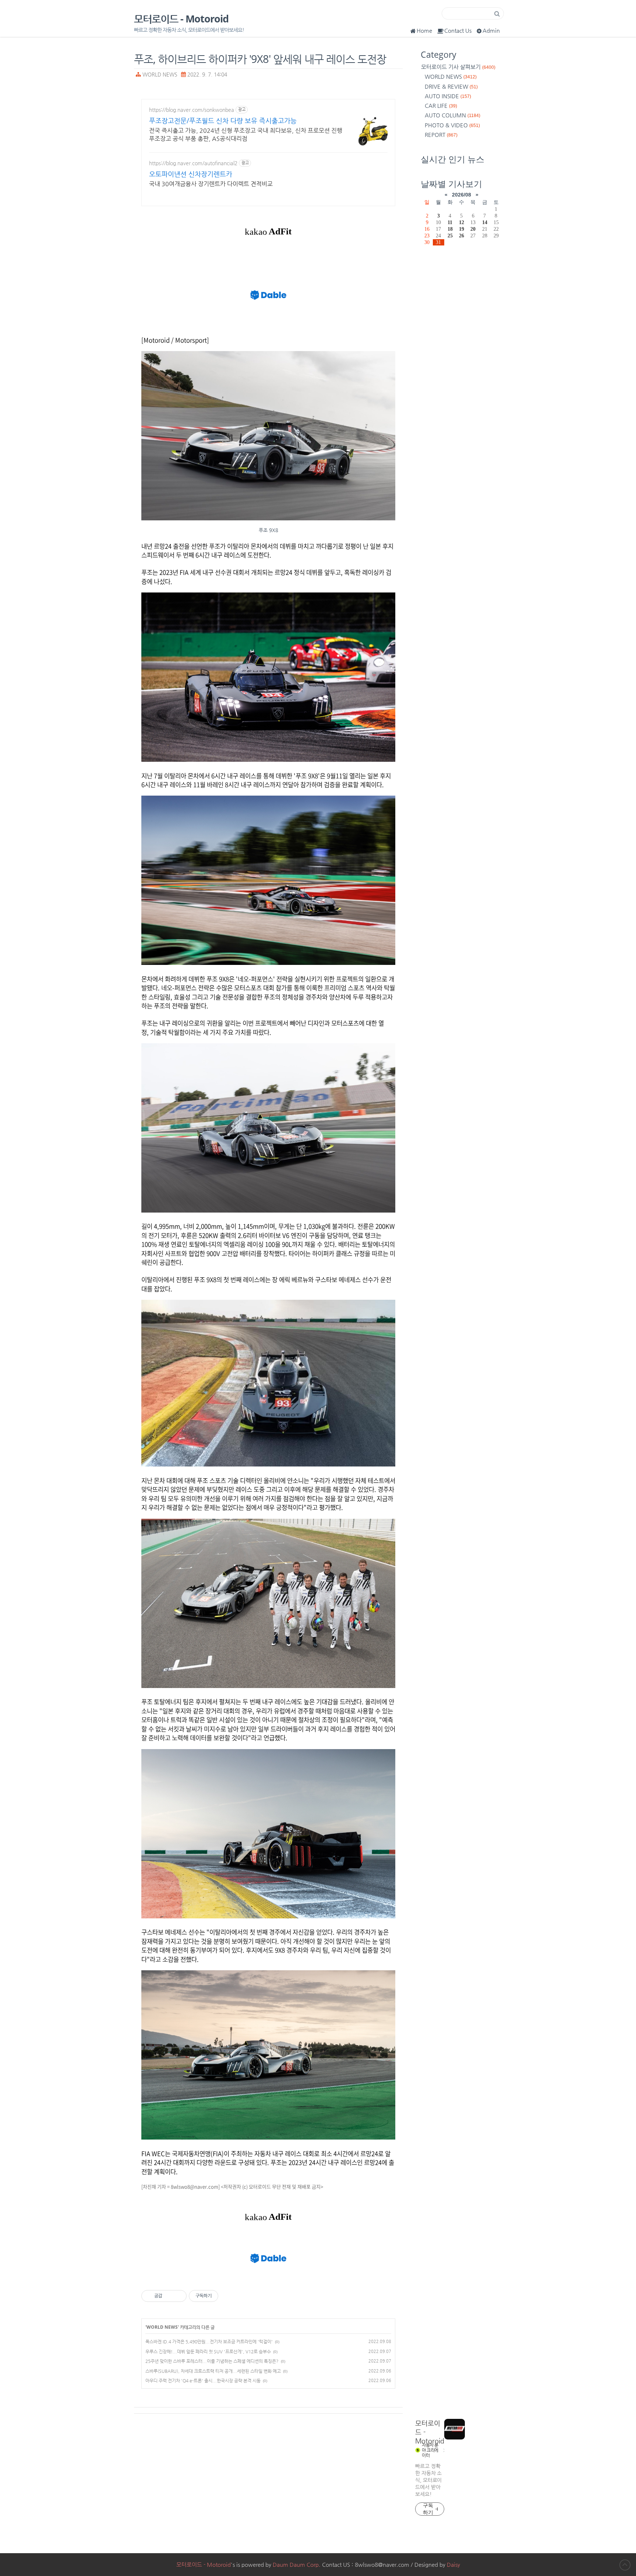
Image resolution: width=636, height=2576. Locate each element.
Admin (491, 30)
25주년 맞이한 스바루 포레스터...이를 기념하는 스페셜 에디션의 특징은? (212, 2361)
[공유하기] (169, 2296)
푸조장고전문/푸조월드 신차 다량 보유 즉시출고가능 (223, 121)
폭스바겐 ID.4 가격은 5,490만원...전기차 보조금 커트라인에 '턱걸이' (209, 2342)
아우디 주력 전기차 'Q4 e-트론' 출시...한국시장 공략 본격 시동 (203, 2381)
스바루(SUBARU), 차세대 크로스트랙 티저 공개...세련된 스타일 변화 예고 (213, 2371)
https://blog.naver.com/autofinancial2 (193, 163)
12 (462, 222)
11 (450, 222)
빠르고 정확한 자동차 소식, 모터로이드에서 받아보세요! (428, 2480)
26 (462, 236)
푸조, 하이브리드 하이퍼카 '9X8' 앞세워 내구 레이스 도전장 (260, 59)
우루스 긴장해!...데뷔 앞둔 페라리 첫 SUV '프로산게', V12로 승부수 (208, 2352)
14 (485, 222)
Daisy (453, 2564)
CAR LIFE (441, 105)
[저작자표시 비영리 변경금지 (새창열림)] (228, 2296)
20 (473, 229)
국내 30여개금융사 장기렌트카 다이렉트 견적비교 (211, 184)
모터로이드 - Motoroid (181, 19)
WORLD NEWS (160, 75)
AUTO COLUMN (453, 115)
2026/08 (462, 195)
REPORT (441, 135)
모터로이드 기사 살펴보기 (458, 67)
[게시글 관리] (178, 2296)
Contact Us (458, 30)
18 (450, 229)
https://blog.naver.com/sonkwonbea (192, 110)
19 (462, 229)
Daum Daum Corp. (297, 2564)
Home (424, 30)
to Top (625, 2565)
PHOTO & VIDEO (452, 125)
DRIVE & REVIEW (451, 86)
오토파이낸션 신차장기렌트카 (191, 174)
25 (450, 236)
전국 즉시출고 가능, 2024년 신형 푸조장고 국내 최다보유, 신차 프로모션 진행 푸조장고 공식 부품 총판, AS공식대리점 (246, 135)
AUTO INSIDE (448, 96)
